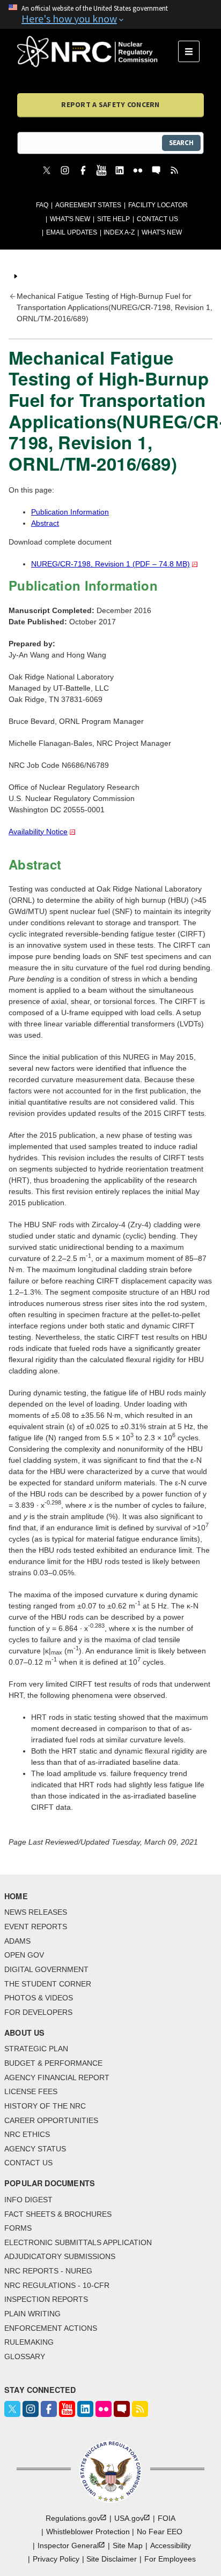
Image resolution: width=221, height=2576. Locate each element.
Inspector (68, 2545)
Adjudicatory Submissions (60, 2256)
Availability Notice (38, 832)
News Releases (36, 1912)
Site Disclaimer (112, 2559)
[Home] (98, 51)
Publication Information (70, 512)
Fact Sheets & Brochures (58, 2214)
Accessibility (171, 2545)
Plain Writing (32, 2314)
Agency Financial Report (57, 2078)
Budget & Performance (53, 2063)
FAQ (42, 205)
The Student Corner (48, 1984)
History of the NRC (45, 2106)
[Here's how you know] (110, 14)
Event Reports (36, 1927)
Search (181, 143)
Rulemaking (29, 2342)
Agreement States (88, 205)
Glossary (25, 2356)
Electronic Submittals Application (78, 2242)
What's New (70, 219)
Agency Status (35, 2149)
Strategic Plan (36, 2049)
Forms (18, 2228)
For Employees (170, 2559)
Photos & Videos (39, 1998)
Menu (192, 51)
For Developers (38, 2012)
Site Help (113, 219)
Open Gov (24, 1955)
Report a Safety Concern (110, 104)
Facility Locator (158, 205)
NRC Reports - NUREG (48, 2271)
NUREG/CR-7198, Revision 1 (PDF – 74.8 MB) (110, 564)
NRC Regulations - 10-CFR (57, 2285)
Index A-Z (119, 232)
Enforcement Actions (51, 2328)
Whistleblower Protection (88, 2532)
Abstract (45, 523)
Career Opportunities (51, 2120)
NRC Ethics (27, 2134)
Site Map (128, 2545)
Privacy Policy (56, 2559)
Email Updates (72, 232)
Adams (17, 1941)
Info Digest (28, 2200)
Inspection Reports (46, 2299)
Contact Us (157, 219)
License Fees (31, 2091)
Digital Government (46, 1969)
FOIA (167, 2518)
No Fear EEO (160, 2532)
